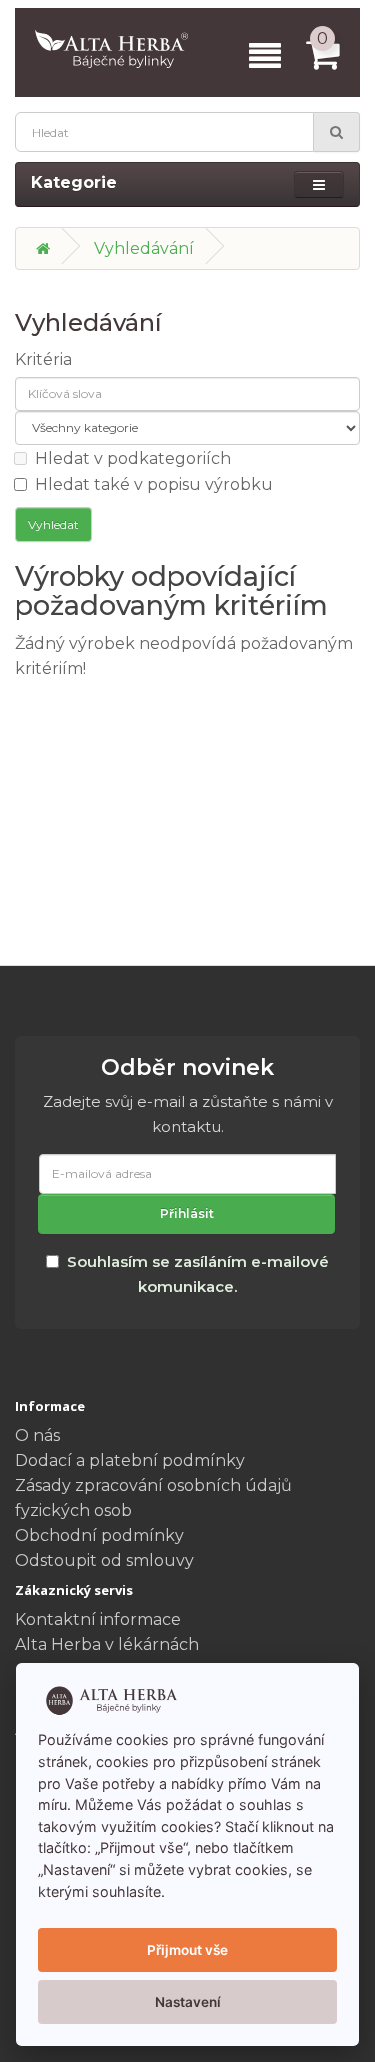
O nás (37, 1435)
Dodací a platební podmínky (130, 1460)
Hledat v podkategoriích (133, 458)
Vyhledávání (144, 248)
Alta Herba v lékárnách (107, 1644)
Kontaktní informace (98, 1619)
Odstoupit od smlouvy (104, 1560)
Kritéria (43, 359)
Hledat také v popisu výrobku (154, 484)
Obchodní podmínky (99, 1535)
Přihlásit (187, 1213)
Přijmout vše (187, 1950)
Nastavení (188, 2002)
